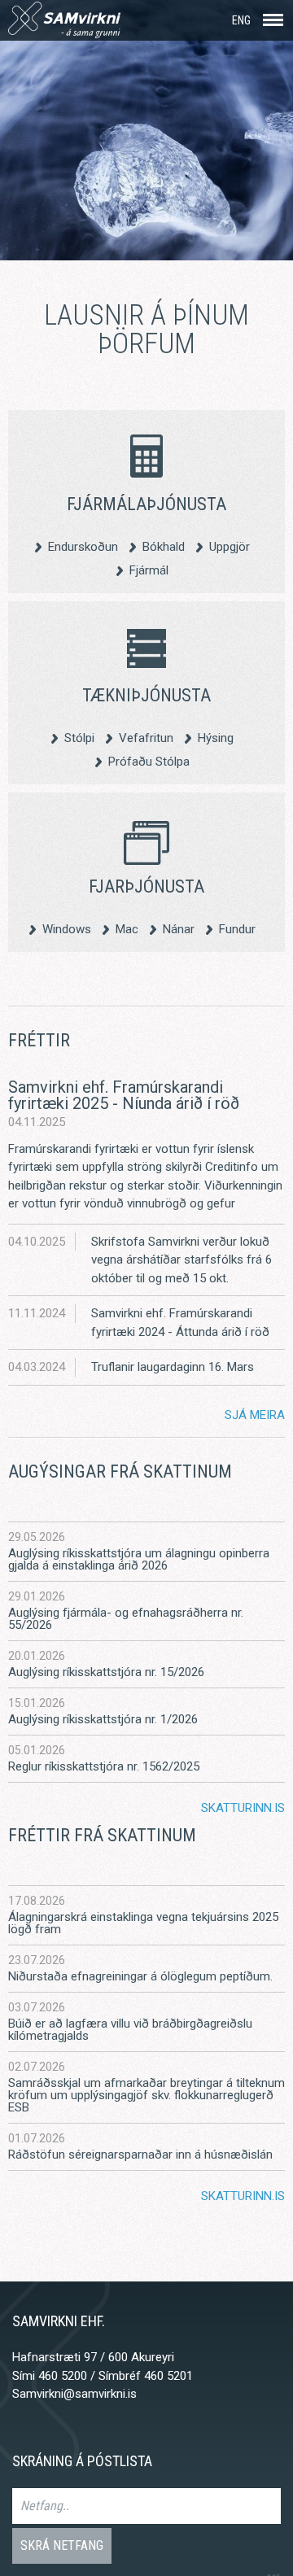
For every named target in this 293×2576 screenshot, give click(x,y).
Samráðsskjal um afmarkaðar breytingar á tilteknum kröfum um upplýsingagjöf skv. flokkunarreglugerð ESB (146, 2096)
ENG (241, 20)
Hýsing (216, 738)
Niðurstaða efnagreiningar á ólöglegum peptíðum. (140, 1977)
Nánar (179, 929)
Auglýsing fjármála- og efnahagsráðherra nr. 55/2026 (126, 1619)
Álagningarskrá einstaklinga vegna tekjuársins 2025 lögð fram (143, 1923)
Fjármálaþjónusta (146, 504)
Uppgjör (230, 546)
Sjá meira (255, 1415)
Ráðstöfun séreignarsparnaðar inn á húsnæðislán (140, 2155)
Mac (127, 929)
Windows (67, 929)
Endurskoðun (83, 546)
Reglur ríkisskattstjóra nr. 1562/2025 (104, 1767)
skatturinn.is (243, 1808)
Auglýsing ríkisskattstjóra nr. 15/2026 (106, 1672)
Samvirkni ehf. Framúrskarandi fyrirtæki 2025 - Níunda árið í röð (124, 1095)
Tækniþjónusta (146, 695)
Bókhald (164, 546)
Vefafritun (146, 738)
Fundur (237, 929)
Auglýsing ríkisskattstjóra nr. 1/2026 (103, 1720)
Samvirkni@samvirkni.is (74, 2394)
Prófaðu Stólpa (149, 761)
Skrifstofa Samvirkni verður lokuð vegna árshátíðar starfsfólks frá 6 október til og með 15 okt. (181, 1260)
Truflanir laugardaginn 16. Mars (173, 1367)
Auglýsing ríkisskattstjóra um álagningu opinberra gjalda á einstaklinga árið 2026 (139, 1560)
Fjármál (149, 570)
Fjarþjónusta (146, 886)
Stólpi (79, 738)
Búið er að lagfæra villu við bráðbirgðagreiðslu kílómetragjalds (130, 2030)
